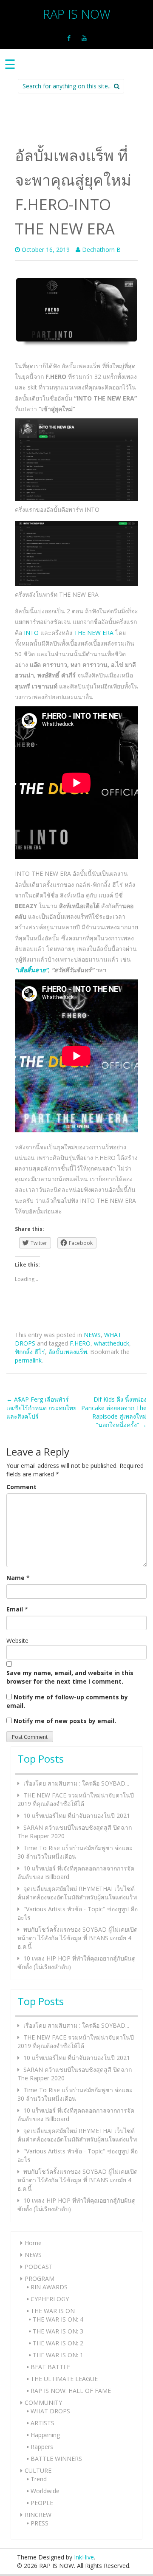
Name (16, 1578)
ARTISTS (42, 2423)
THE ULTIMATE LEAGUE (64, 2379)
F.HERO (80, 1343)
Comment (21, 1487)
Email (15, 1609)
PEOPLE (42, 2503)
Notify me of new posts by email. (65, 1721)
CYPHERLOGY (50, 2299)
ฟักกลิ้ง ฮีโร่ (30, 1352)
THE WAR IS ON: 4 (58, 2319)
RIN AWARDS (49, 2287)
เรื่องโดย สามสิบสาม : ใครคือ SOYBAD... (76, 1783)
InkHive (84, 2557)
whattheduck (112, 1343)
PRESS (40, 2523)
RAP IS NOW (77, 14)
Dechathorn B (101, 250)
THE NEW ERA (94, 633)
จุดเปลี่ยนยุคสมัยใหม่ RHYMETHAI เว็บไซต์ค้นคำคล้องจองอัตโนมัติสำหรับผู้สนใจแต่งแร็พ (77, 1893)
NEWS (92, 1335)
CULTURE (38, 2470)
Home (33, 2243)
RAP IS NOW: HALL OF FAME (71, 2391)
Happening (45, 2435)
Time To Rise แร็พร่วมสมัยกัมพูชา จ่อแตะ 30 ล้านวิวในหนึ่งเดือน (75, 2094)
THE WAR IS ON (53, 2311)
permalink (28, 1360)
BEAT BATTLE (50, 2367)
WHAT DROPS (50, 2411)
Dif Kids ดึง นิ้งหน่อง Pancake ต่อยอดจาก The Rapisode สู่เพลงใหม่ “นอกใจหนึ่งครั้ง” (114, 1412)
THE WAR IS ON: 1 (58, 2355)
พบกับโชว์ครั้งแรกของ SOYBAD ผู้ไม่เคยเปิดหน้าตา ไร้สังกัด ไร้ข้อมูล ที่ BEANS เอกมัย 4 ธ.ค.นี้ (78, 1938)
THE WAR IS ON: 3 (58, 2331)
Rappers (42, 2447)
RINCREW (38, 2515)
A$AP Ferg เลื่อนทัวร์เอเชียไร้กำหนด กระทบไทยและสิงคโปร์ (41, 1408)
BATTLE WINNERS (56, 2459)
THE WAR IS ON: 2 (58, 2343)
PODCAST (39, 2267)
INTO (31, 633)
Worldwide (45, 2491)
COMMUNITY (43, 2402)
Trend (39, 2479)
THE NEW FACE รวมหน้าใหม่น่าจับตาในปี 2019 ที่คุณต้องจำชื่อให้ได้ (76, 1799)
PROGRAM (40, 2278)
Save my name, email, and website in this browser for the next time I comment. (70, 1677)
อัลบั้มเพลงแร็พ (68, 1352)
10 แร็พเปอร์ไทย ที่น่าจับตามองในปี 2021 (77, 1816)
